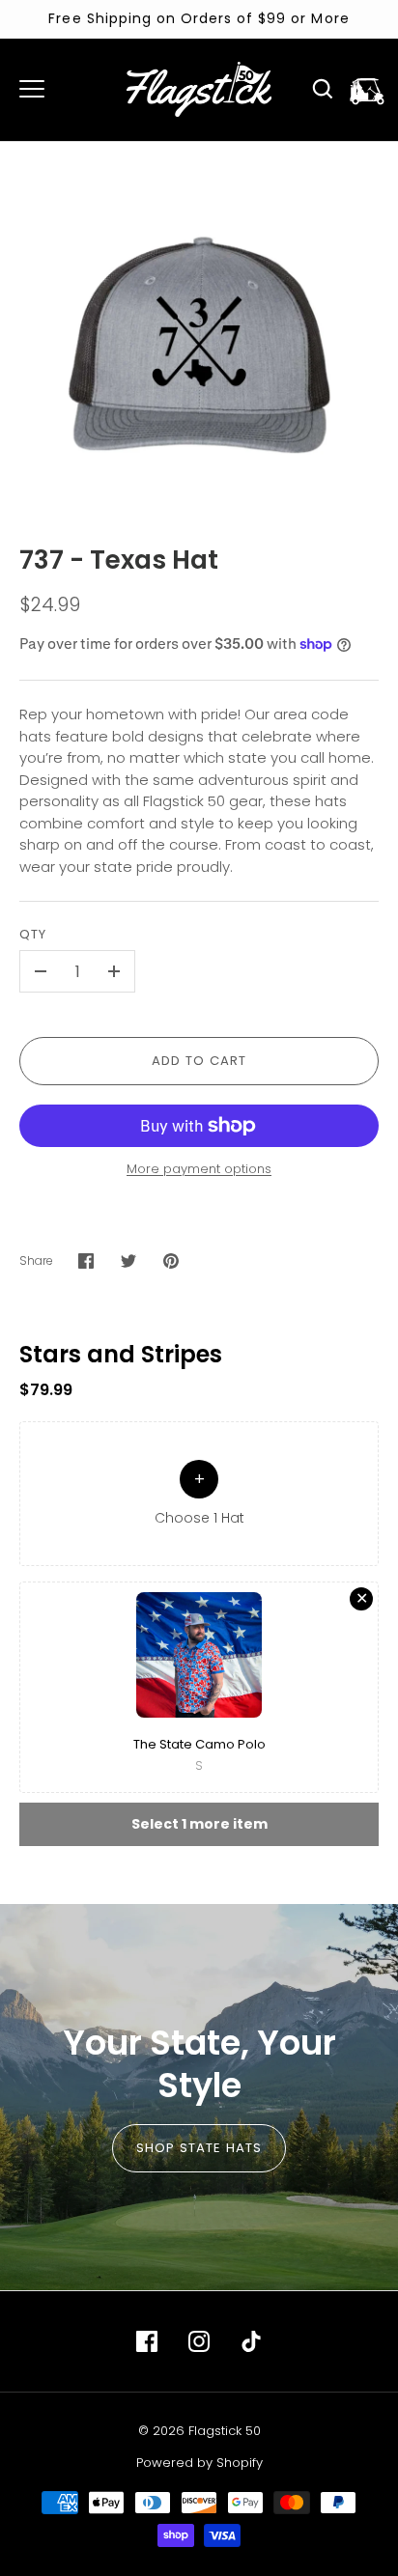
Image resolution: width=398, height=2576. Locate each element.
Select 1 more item (199, 1824)
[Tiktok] (251, 2341)
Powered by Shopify (199, 2463)
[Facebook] (147, 2341)
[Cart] (367, 89)
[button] (199, 1494)
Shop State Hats (199, 2148)
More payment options (199, 1169)
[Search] (323, 89)
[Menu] (32, 89)
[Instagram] (199, 2341)
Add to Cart (199, 1061)
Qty (33, 934)
